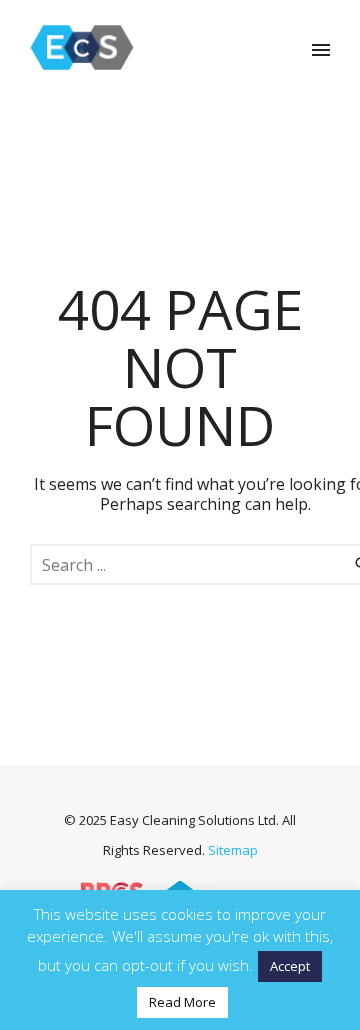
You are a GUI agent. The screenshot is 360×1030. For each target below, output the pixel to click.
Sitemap (233, 850)
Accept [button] (290, 966)
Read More (182, 1002)
